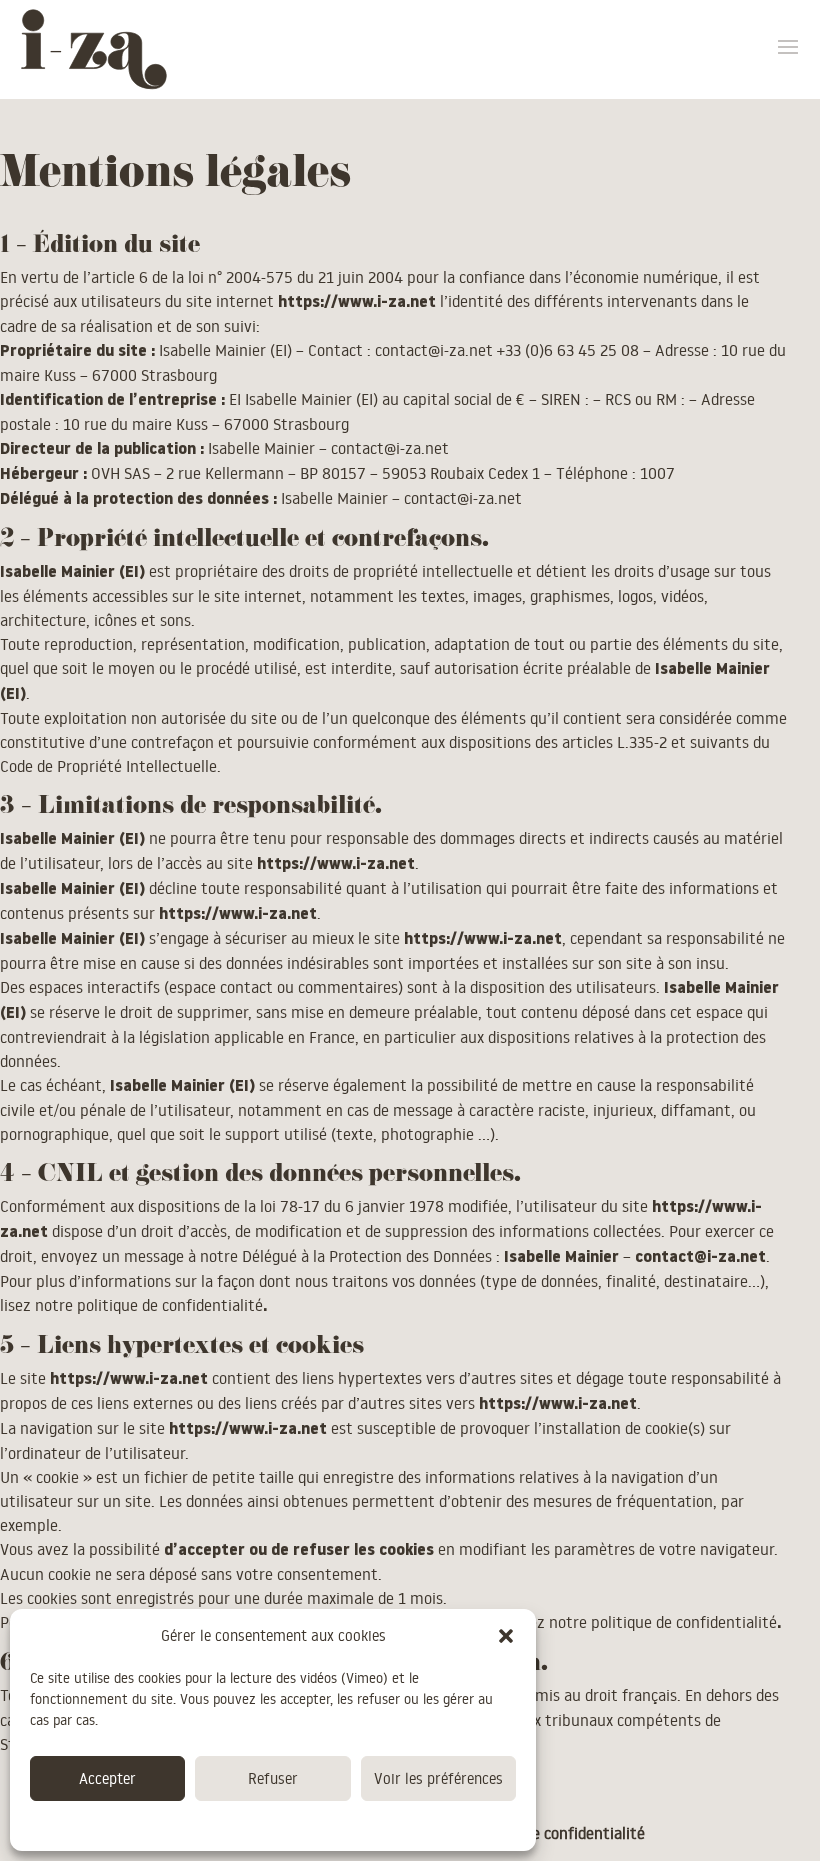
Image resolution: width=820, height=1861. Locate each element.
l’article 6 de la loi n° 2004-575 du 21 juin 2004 (243, 277)
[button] (506, 1636)
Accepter (107, 1778)
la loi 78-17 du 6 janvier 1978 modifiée (376, 1206)
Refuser (273, 1778)
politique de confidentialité (170, 1305)
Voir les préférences (438, 1778)
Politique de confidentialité (263, 1824)
